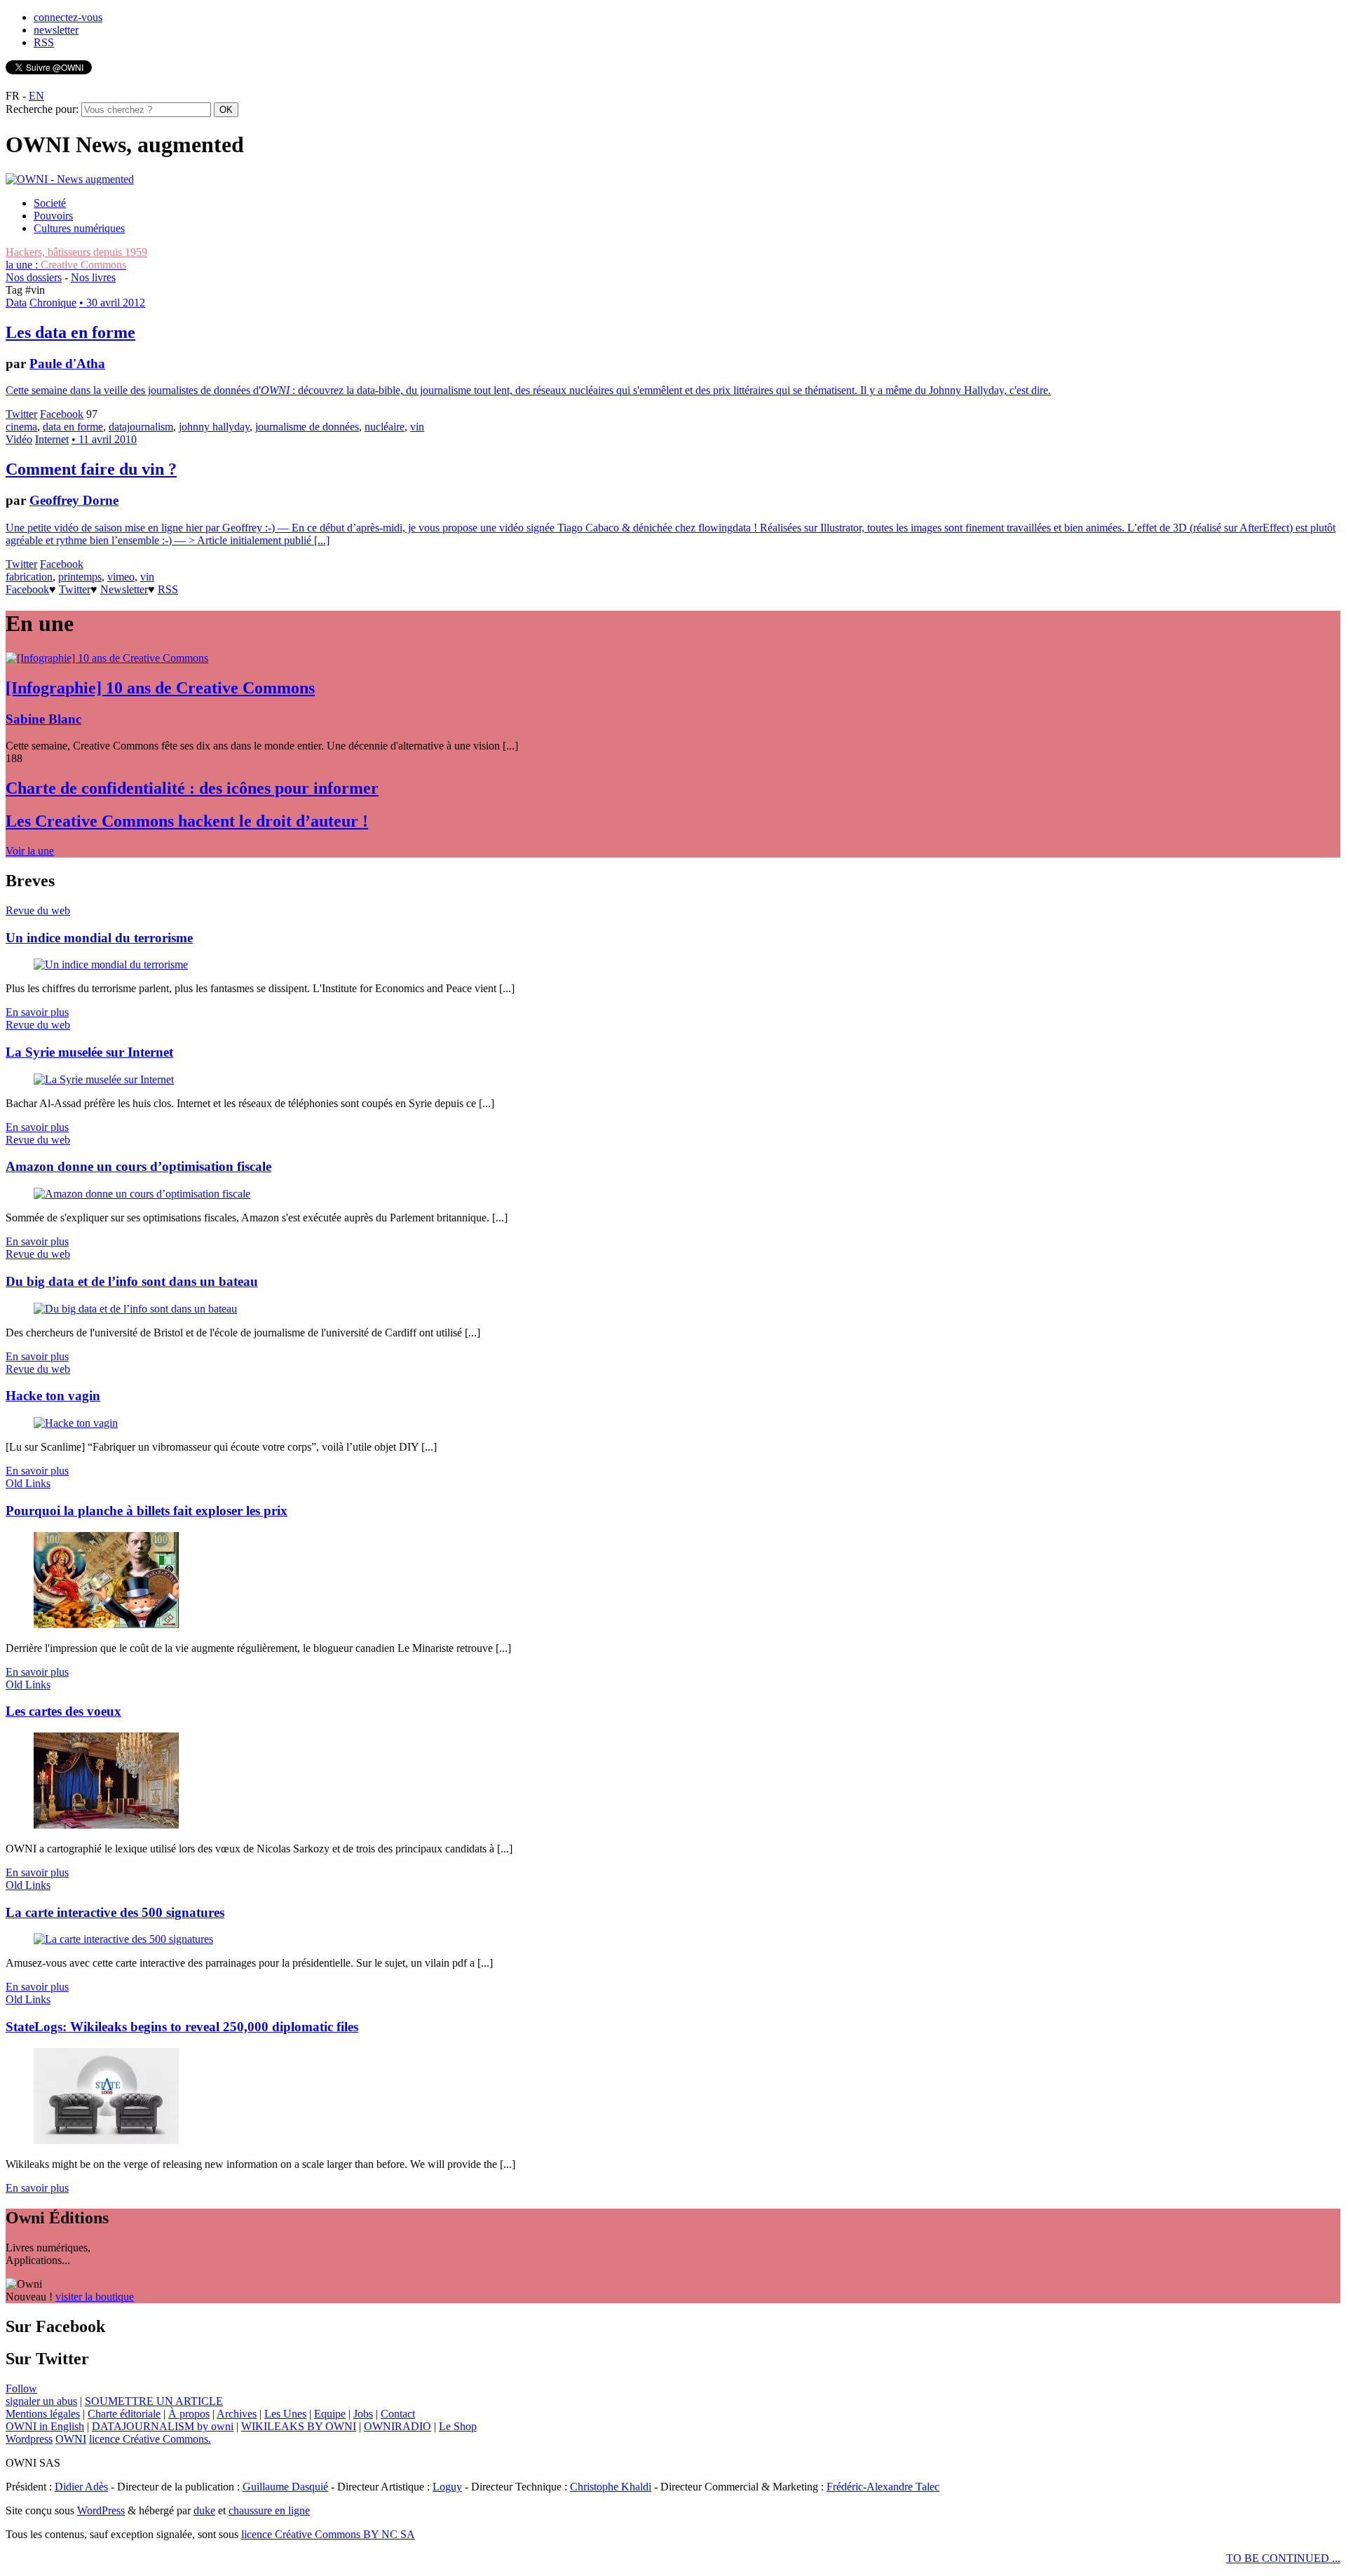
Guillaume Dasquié (285, 2487)
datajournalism (141, 427)
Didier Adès (81, 2487)
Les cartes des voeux (63, 1711)
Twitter (21, 414)
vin (417, 427)
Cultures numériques (79, 228)
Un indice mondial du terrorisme (99, 938)
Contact (398, 2414)
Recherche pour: (42, 109)
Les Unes (285, 2414)
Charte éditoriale (124, 2414)
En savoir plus (37, 1012)
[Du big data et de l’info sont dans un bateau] (135, 1309)
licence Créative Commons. (150, 2439)
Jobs (363, 2414)
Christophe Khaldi (611, 2487)
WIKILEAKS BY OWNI (299, 2426)
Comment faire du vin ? (91, 469)
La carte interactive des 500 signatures (115, 1912)
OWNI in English (45, 2426)
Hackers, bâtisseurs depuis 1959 (76, 252)
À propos (189, 2414)
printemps (80, 577)
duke (204, 2510)
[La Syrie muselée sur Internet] (104, 1079)
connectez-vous (68, 17)
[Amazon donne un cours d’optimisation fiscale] (142, 1194)
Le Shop (458, 2426)
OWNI (71, 2439)
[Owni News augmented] (70, 179)
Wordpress (29, 2439)
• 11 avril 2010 (104, 439)
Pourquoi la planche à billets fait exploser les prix (147, 1511)
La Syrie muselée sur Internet (89, 1052)
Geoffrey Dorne (74, 500)
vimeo (121, 577)
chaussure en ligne (269, 2510)
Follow (21, 2388)
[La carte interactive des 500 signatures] (123, 1939)
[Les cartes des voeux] (106, 1825)
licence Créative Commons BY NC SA (328, 2534)
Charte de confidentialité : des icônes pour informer (192, 788)
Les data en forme (70, 332)
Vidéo (19, 439)
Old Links (28, 1483)
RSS (44, 42)
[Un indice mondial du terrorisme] (111, 964)
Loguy (447, 2487)
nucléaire (385, 427)
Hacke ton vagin (53, 1396)
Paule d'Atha (67, 364)
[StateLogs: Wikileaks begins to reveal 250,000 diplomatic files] (106, 2140)
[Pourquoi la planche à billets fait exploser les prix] (106, 1624)
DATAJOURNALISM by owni (163, 2426)
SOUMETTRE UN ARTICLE (154, 2401)
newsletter (56, 30)
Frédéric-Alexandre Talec (883, 2487)
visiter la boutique (95, 2297)
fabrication (29, 577)
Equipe (330, 2414)
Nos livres (93, 277)
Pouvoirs (53, 216)
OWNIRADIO (397, 2426)
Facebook (62, 414)
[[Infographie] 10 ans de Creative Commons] (107, 658)
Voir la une (30, 851)
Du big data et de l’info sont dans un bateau (132, 1281)
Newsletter (124, 589)
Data (16, 303)
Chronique (53, 303)
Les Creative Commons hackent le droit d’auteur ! (187, 821)
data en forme (73, 427)
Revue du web (38, 910)
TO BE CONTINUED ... (1283, 2558)
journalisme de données (307, 427)
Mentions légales (43, 2414)
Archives (237, 2414)
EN (36, 96)
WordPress (101, 2510)
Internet (52, 439)
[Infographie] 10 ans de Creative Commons (160, 688)
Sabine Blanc (43, 719)
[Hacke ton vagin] (76, 1423)
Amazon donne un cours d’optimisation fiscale (138, 1166)
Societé (50, 203)
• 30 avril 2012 (112, 303)
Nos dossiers (34, 277)
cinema (21, 427)
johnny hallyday (214, 427)
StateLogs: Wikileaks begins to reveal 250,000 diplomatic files (182, 2027)
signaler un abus (41, 2401)
